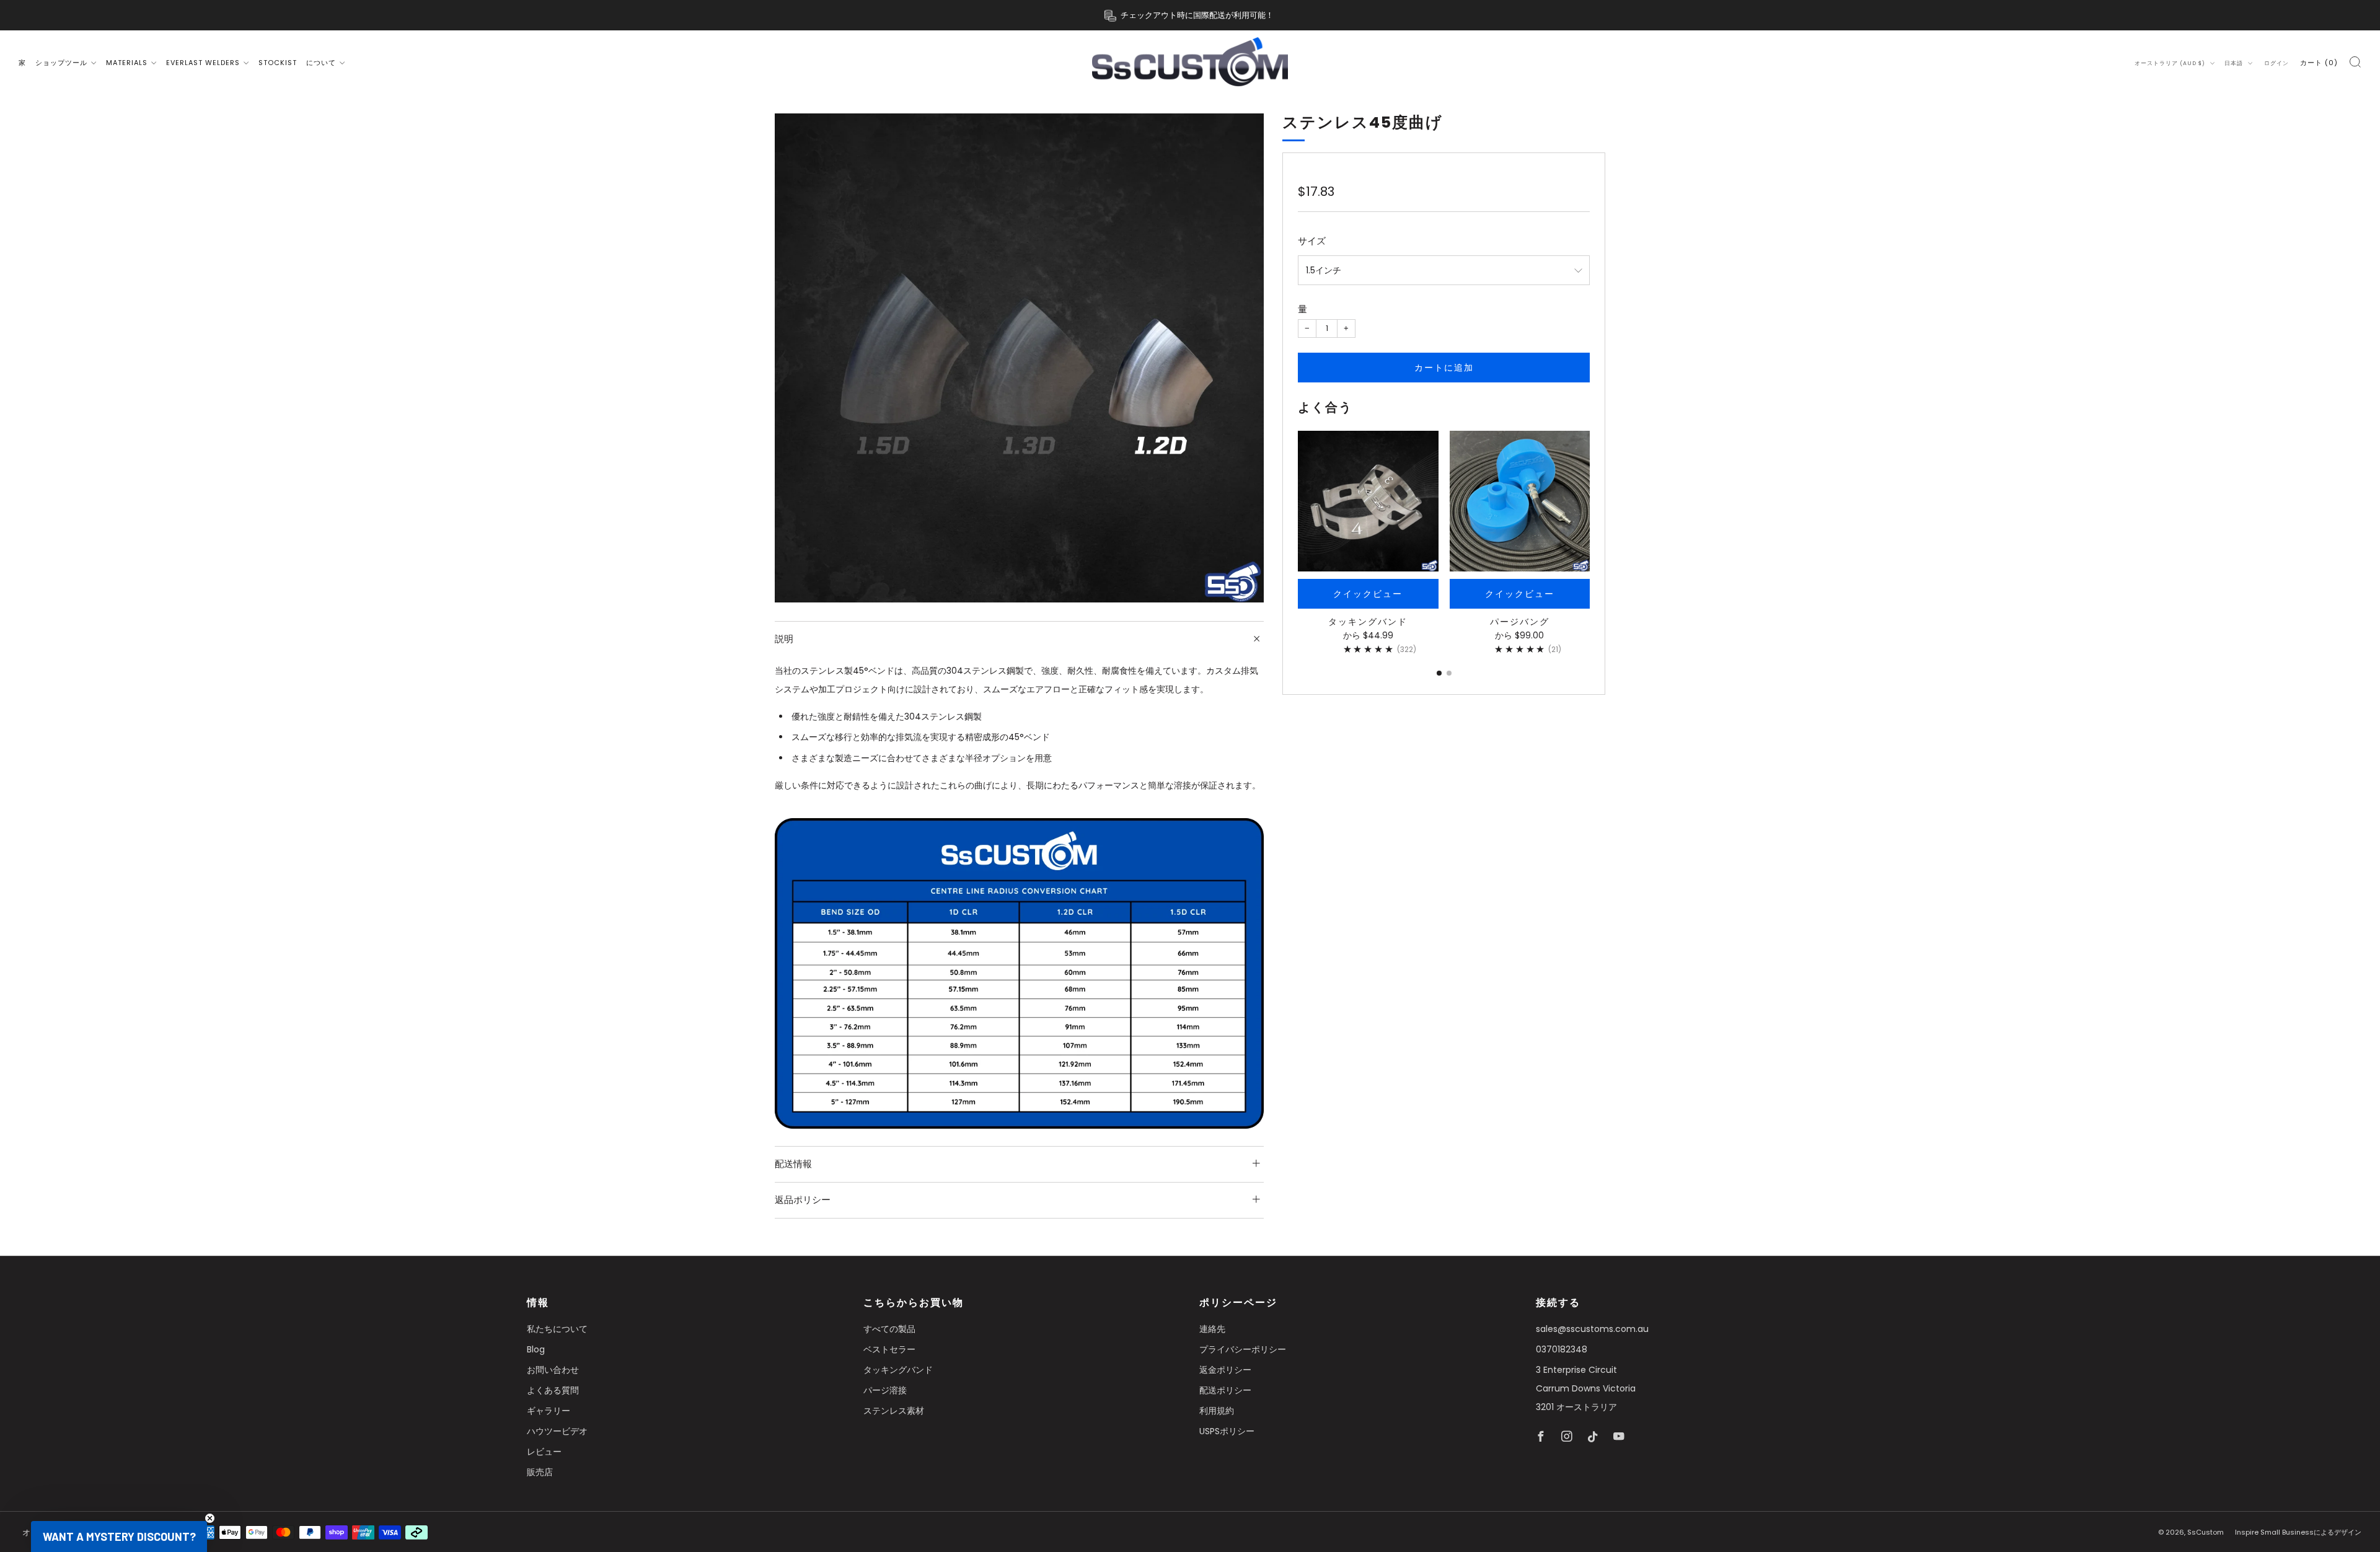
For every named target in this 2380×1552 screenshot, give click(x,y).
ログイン (2276, 63)
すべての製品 (889, 1329)
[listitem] (1190, 15)
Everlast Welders (203, 63)
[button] (119, 1537)
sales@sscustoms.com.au (1592, 1329)
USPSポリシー (1227, 1431)
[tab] (1439, 673)
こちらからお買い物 (914, 1303)
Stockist (278, 63)
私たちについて (557, 1329)
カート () (2319, 63)
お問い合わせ (553, 1370)
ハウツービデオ (557, 1431)
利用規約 (1217, 1411)
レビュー (544, 1452)
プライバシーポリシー (1243, 1349)
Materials (127, 63)
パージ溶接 (885, 1390)
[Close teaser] (210, 1518)
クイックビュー (1368, 594)
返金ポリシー (1225, 1370)
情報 (538, 1303)
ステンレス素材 (894, 1411)
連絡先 (1212, 1329)
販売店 (540, 1472)
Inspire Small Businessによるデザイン (2298, 1532)
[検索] (2355, 62)
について (321, 63)
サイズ (1312, 241)
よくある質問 (553, 1390)
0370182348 (1562, 1349)
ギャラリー (549, 1411)
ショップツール (61, 63)
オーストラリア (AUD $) (2171, 63)
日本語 (2235, 63)
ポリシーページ (1238, 1303)
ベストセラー (889, 1349)
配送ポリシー (1225, 1390)
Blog (536, 1349)
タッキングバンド (898, 1370)
